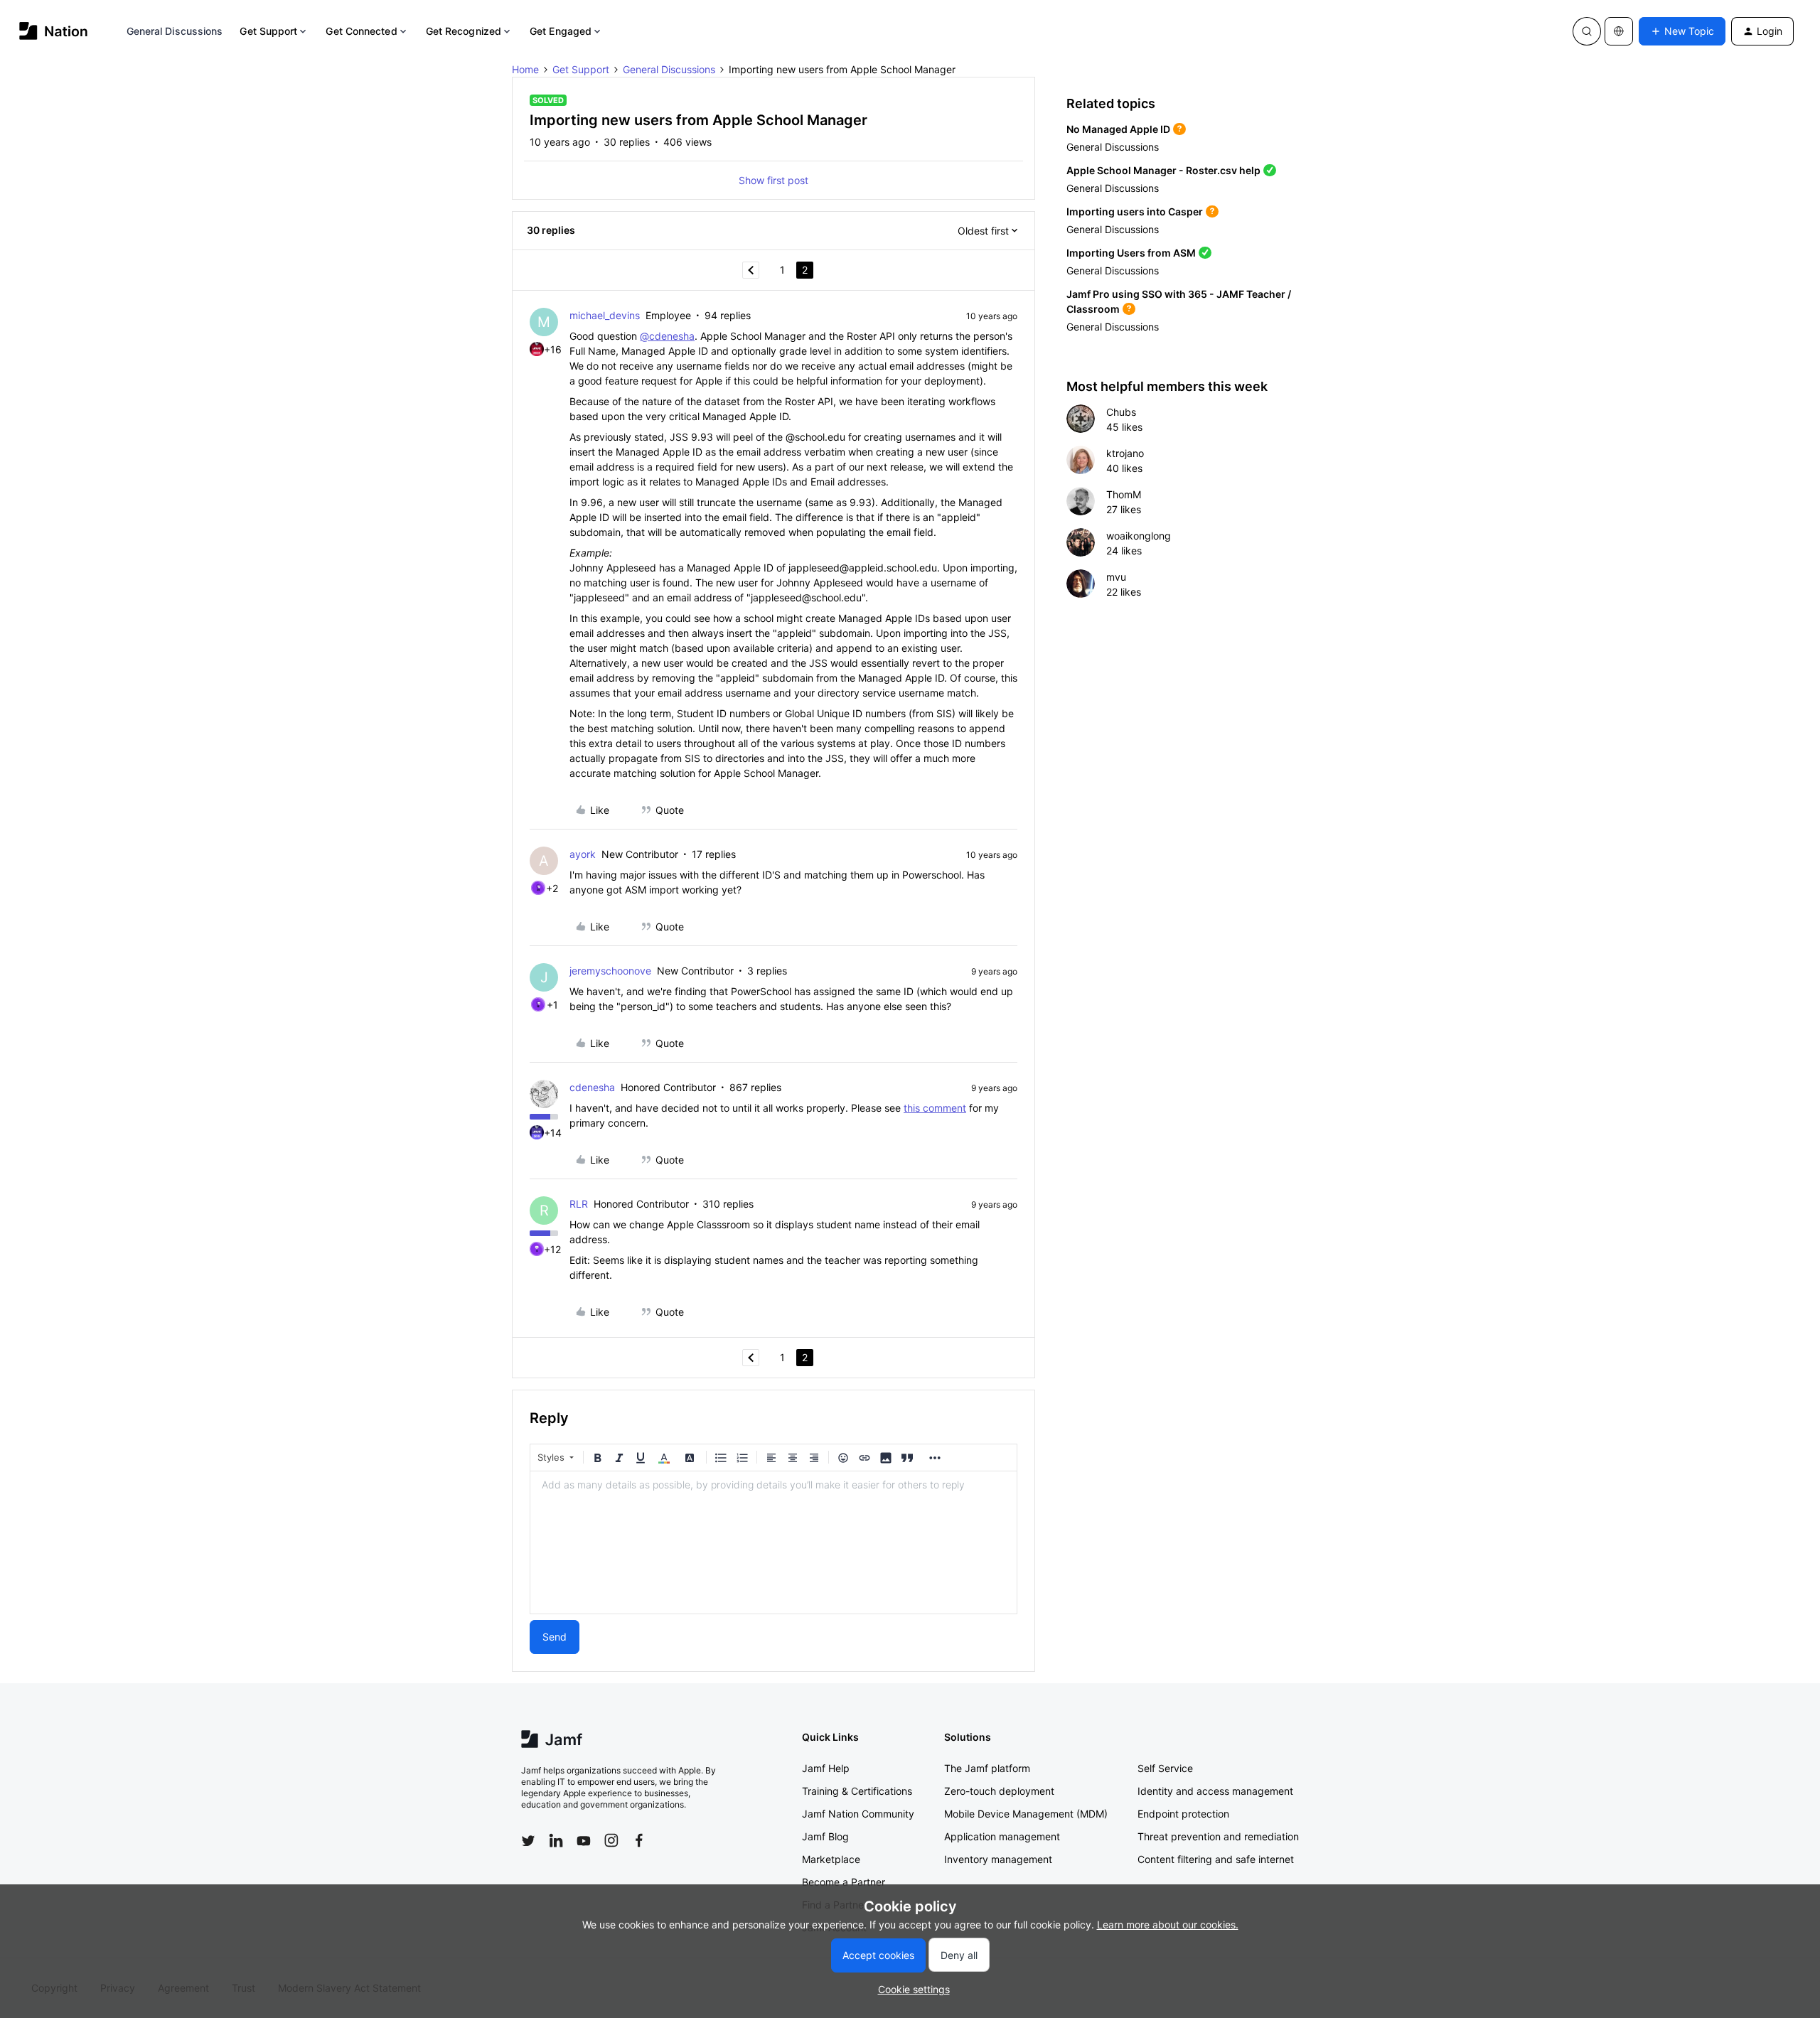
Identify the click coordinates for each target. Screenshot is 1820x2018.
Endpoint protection (1183, 1814)
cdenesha (592, 1087)
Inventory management (998, 1859)
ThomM (1124, 494)
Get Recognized (464, 31)
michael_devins (605, 315)
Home (525, 69)
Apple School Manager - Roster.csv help (1163, 170)
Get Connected (361, 31)
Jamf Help (826, 1768)
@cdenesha (667, 336)
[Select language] (1619, 31)
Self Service (1165, 1768)
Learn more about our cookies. (1168, 1925)
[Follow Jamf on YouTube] (584, 1840)
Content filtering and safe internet (1216, 1859)
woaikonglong (1139, 536)
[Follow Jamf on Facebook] (639, 1840)
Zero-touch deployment (999, 1791)
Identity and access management (1215, 1791)
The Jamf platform (987, 1768)
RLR (579, 1204)
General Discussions (175, 31)
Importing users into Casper (1135, 211)
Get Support (268, 31)
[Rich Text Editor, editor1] (773, 1542)
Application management (1002, 1836)
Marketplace (831, 1859)
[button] (1682, 31)
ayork (583, 854)
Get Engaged (561, 31)
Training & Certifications (857, 1791)
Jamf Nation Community (858, 1814)
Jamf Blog (825, 1836)
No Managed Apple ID (1118, 129)
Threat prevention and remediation (1218, 1836)
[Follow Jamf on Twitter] (528, 1841)
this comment (935, 1108)
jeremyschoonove (610, 971)
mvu (1116, 577)
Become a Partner (844, 1882)
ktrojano (1125, 453)
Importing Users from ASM (1131, 253)
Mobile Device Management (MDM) (1026, 1814)
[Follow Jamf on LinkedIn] (556, 1840)
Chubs (1121, 412)
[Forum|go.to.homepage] (54, 31)
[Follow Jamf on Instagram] (611, 1840)
